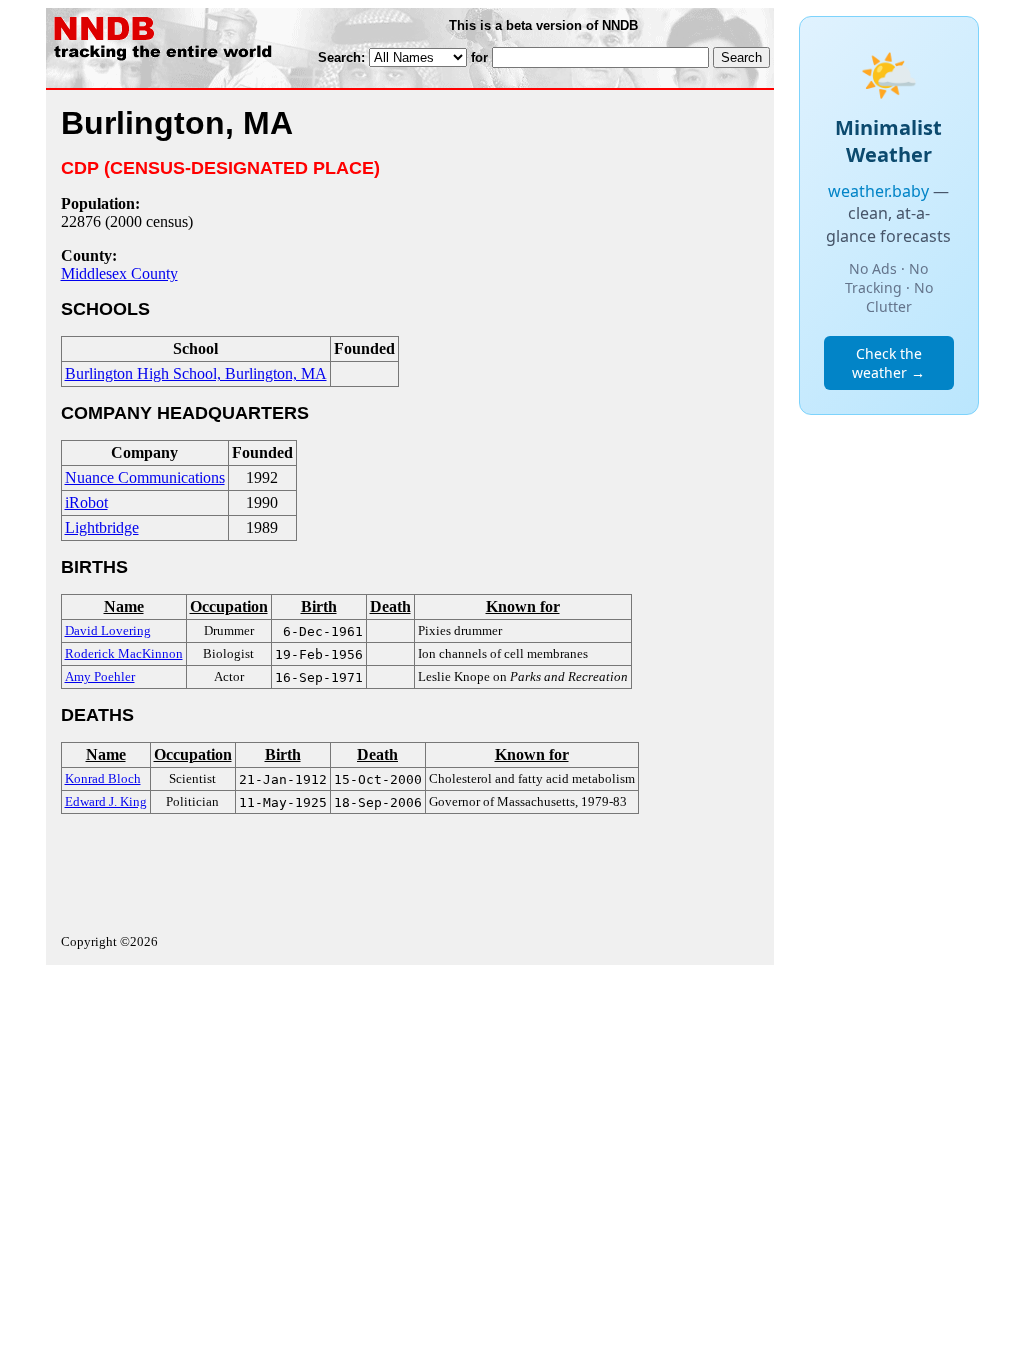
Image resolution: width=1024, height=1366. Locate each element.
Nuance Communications (145, 477)
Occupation (229, 606)
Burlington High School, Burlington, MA (196, 373)
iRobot (86, 502)
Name (124, 606)
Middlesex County (119, 273)
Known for (523, 606)
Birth (319, 606)
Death (390, 606)
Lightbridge (102, 527)
